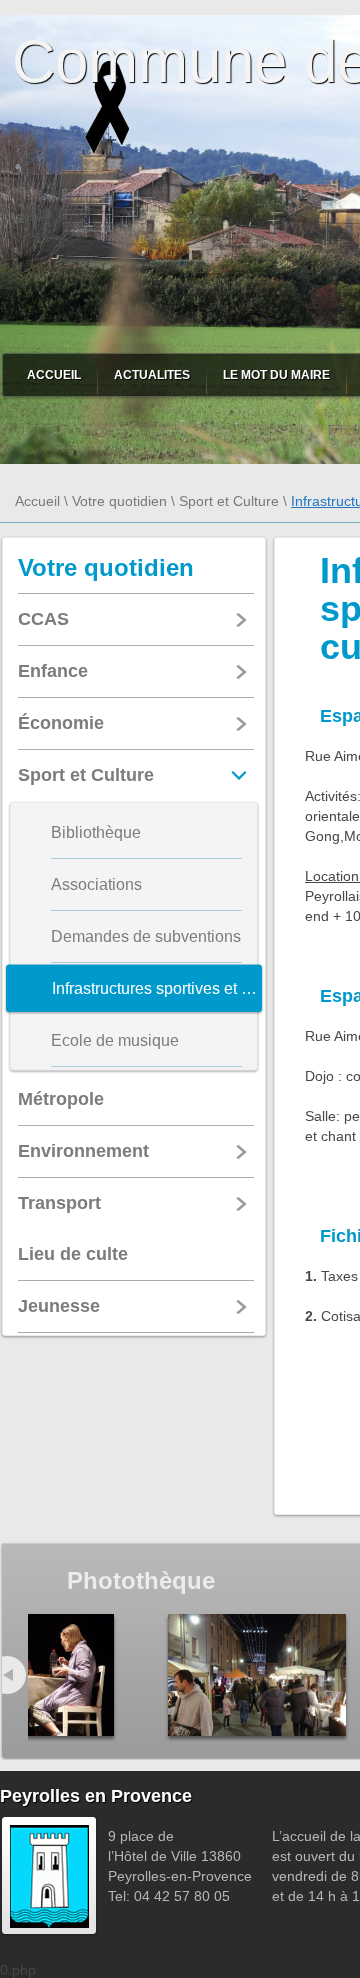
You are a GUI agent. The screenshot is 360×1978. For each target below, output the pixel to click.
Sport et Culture (229, 501)
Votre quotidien (119, 501)
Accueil (54, 375)
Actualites (152, 375)
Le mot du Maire (276, 375)
